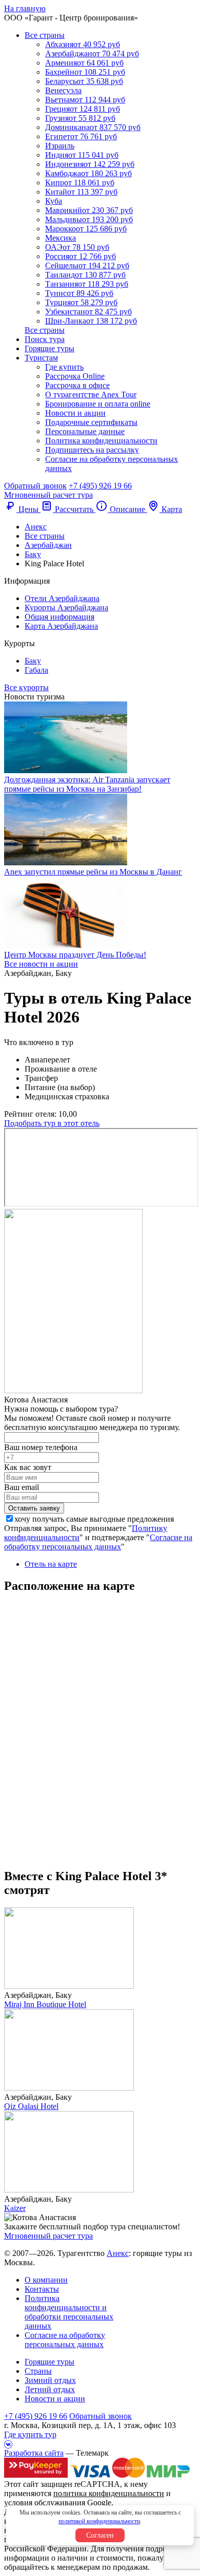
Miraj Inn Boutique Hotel (45, 2004)
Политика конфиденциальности (101, 441)
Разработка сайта (34, 2453)
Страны (38, 2371)
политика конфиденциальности (109, 2493)
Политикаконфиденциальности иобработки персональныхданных (69, 2312)
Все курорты (26, 687)
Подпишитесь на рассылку (92, 450)
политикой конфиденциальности (99, 2521)
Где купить (64, 367)
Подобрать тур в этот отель (52, 1123)
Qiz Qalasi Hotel (31, 2106)
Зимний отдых (50, 2380)
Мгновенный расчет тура (48, 2236)
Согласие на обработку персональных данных (98, 1542)
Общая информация (59, 617)
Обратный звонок (101, 2416)
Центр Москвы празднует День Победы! (75, 955)
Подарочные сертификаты (91, 422)
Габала (36, 670)
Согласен (100, 2535)
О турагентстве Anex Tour (91, 395)
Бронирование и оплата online (98, 404)
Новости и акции (75, 413)
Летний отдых (50, 2389)
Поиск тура (45, 339)
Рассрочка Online (75, 376)
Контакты (42, 2289)
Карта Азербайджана (61, 626)
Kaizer (15, 2208)
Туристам (41, 358)
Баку (33, 661)
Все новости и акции (41, 964)
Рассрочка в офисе (77, 385)
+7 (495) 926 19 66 (100, 486)
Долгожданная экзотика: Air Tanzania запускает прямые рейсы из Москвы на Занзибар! (87, 784)
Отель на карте (51, 1564)
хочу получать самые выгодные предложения (94, 1519)
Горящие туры (49, 348)
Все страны (45, 35)
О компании (46, 2280)
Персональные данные (85, 431)
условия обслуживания (45, 2503)
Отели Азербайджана (62, 598)
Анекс (118, 2253)
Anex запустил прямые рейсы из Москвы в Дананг (93, 872)
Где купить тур (30, 2434)
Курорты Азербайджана (66, 608)
